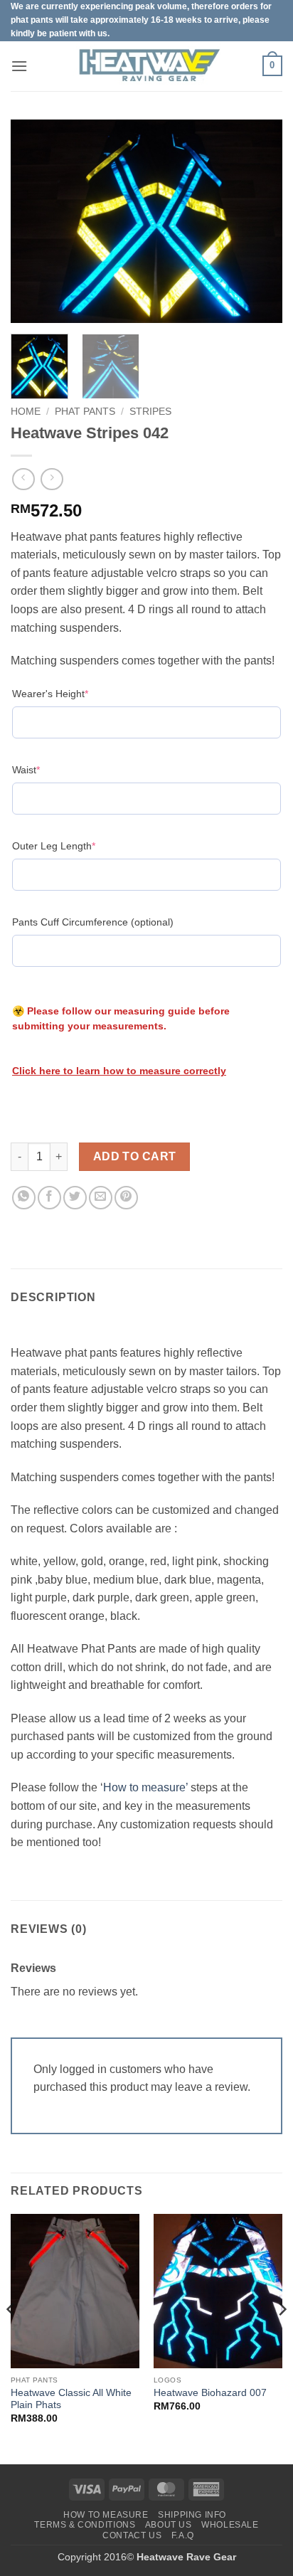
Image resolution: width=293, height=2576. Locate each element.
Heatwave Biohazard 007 (210, 2393)
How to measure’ (145, 1787)
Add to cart (135, 1156)
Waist (48, 769)
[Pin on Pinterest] (126, 1198)
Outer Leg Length (76, 846)
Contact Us (132, 2535)
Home (26, 412)
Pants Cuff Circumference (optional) (93, 922)
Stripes (150, 412)
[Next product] (23, 479)
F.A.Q (183, 2535)
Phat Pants (85, 412)
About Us (169, 2525)
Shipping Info (192, 2515)
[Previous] (34, 221)
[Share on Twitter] (75, 1198)
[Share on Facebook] (49, 1198)
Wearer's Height (72, 693)
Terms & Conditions (85, 2525)
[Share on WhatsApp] (24, 1198)
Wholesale (230, 2525)
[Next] (259, 221)
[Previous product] (52, 479)
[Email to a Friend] (101, 1198)
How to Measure (106, 2515)
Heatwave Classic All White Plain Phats (71, 2399)
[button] (19, 66)
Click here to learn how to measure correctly (119, 1071)
